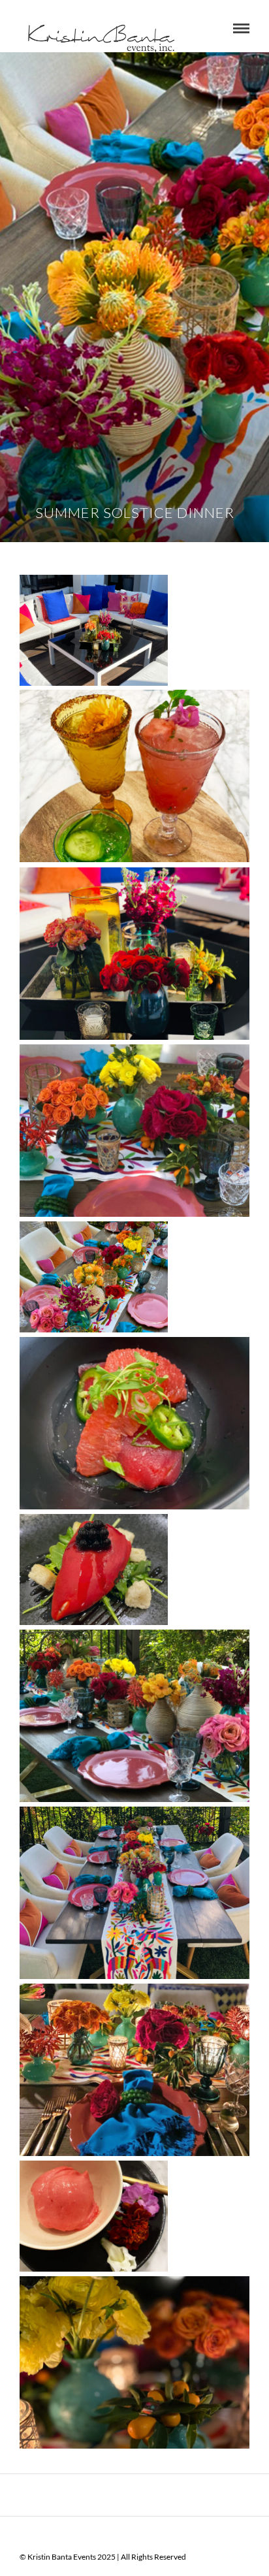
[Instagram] (168, 2536)
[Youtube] (118, 2536)
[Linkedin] (134, 2536)
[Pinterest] (151, 2536)
